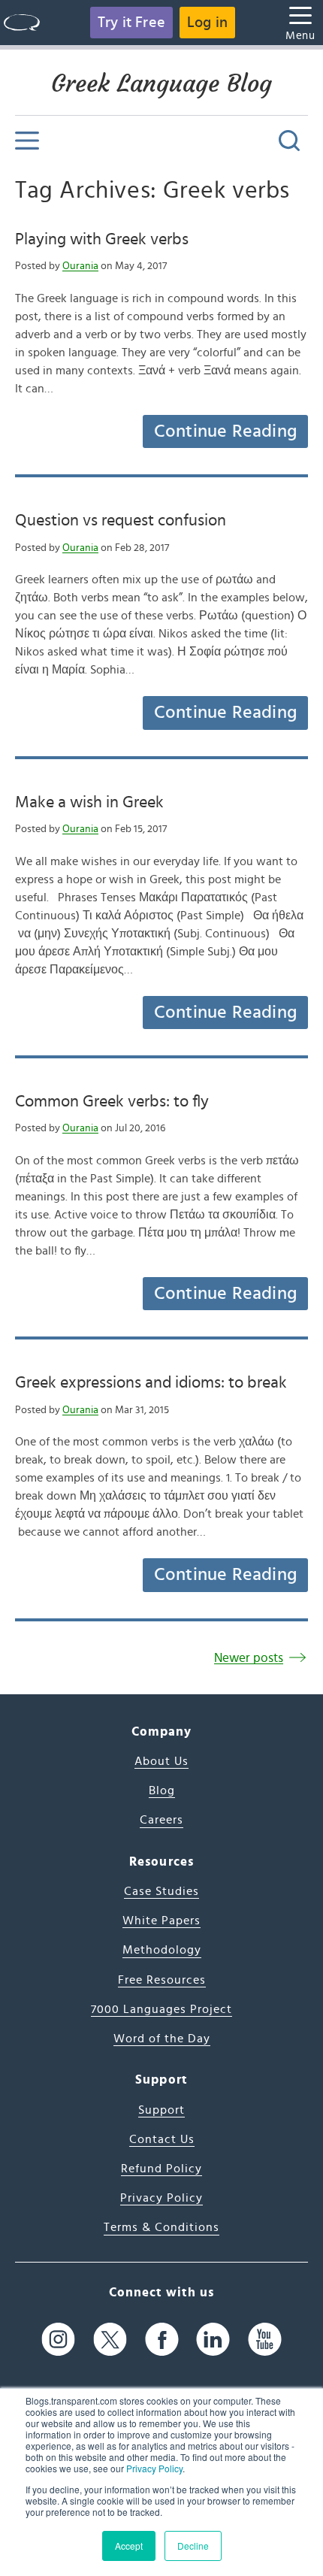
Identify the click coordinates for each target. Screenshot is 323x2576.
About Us (161, 1761)
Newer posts (249, 1658)
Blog (162, 1790)
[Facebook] (162, 2340)
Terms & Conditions (161, 2227)
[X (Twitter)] (110, 2340)
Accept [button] (129, 2546)
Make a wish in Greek (89, 802)
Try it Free (131, 23)
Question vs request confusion (121, 520)
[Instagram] (58, 2340)
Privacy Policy (154, 2468)
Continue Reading (225, 431)
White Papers (161, 1921)
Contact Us (162, 2139)
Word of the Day (162, 2039)
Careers (161, 1820)
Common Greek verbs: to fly (112, 1101)
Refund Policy (161, 2169)
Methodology (162, 1950)
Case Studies (161, 1891)
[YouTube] (265, 2340)
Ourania (80, 266)
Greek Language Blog (161, 83)
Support (161, 2110)
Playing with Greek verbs (102, 239)
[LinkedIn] (213, 2340)
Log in (207, 23)
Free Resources (162, 1980)
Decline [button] (193, 2546)
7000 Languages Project (161, 2009)
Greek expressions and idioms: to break (151, 1382)
